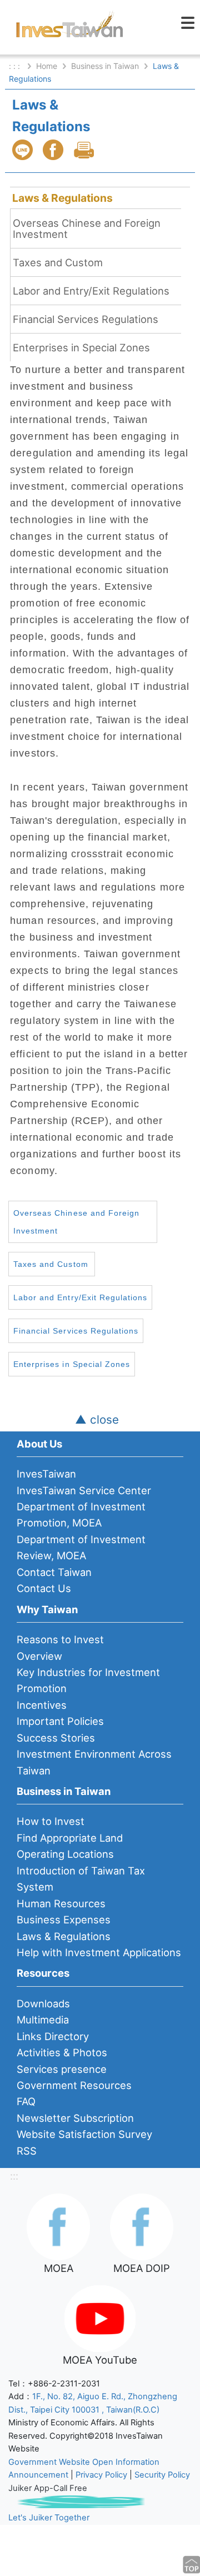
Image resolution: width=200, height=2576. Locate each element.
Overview (39, 1656)
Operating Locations (65, 1854)
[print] (85, 150)
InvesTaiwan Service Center (84, 1490)
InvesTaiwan (46, 1474)
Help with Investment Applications (99, 1952)
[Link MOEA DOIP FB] (142, 2226)
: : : (16, 66)
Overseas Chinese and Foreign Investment (87, 228)
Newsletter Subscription (75, 2118)
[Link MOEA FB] (58, 2226)
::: (14, 2176)
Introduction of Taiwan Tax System (81, 1879)
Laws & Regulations (62, 198)
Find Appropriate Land (70, 1838)
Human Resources (61, 1903)
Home (47, 66)
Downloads (43, 2003)
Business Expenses (64, 1919)
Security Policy (162, 2475)
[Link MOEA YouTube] (100, 2318)
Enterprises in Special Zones (81, 347)
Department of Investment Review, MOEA (81, 1547)
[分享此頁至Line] (24, 150)
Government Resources (74, 2085)
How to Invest (51, 1821)
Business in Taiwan (105, 66)
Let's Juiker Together (49, 2518)
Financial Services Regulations (86, 319)
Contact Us (44, 1588)
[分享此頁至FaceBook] (54, 150)
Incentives (42, 1705)
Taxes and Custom (58, 262)
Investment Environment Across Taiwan (94, 1762)
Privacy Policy (101, 2475)
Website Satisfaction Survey (84, 2134)
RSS (27, 2151)
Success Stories (56, 1738)
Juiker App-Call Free (48, 2488)
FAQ (26, 2101)
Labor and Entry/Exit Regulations (91, 291)
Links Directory (53, 2036)
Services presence (62, 2069)
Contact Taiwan (54, 1572)
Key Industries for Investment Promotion (88, 1680)
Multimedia (43, 2020)
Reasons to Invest (60, 1639)
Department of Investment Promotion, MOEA (81, 1515)
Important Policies (60, 1721)
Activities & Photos (62, 2052)
